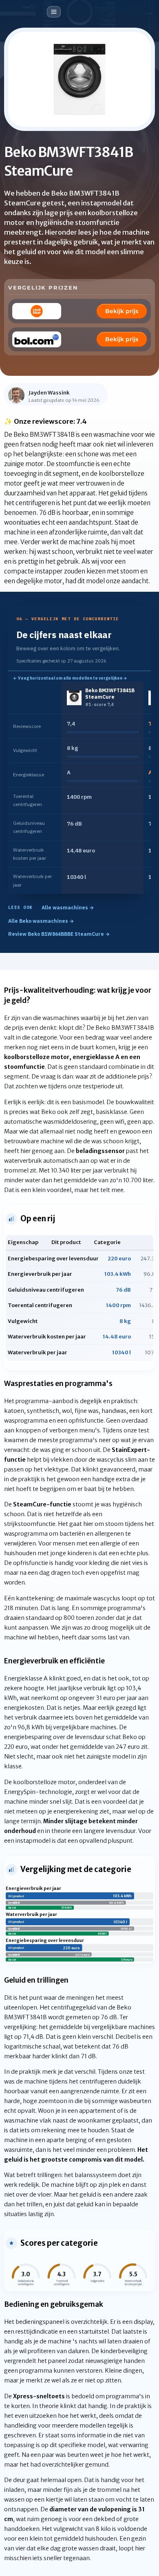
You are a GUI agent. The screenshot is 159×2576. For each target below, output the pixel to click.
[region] (79, 788)
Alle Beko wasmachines (41, 921)
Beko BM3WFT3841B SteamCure (110, 694)
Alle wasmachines (68, 908)
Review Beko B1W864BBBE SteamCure (59, 934)
